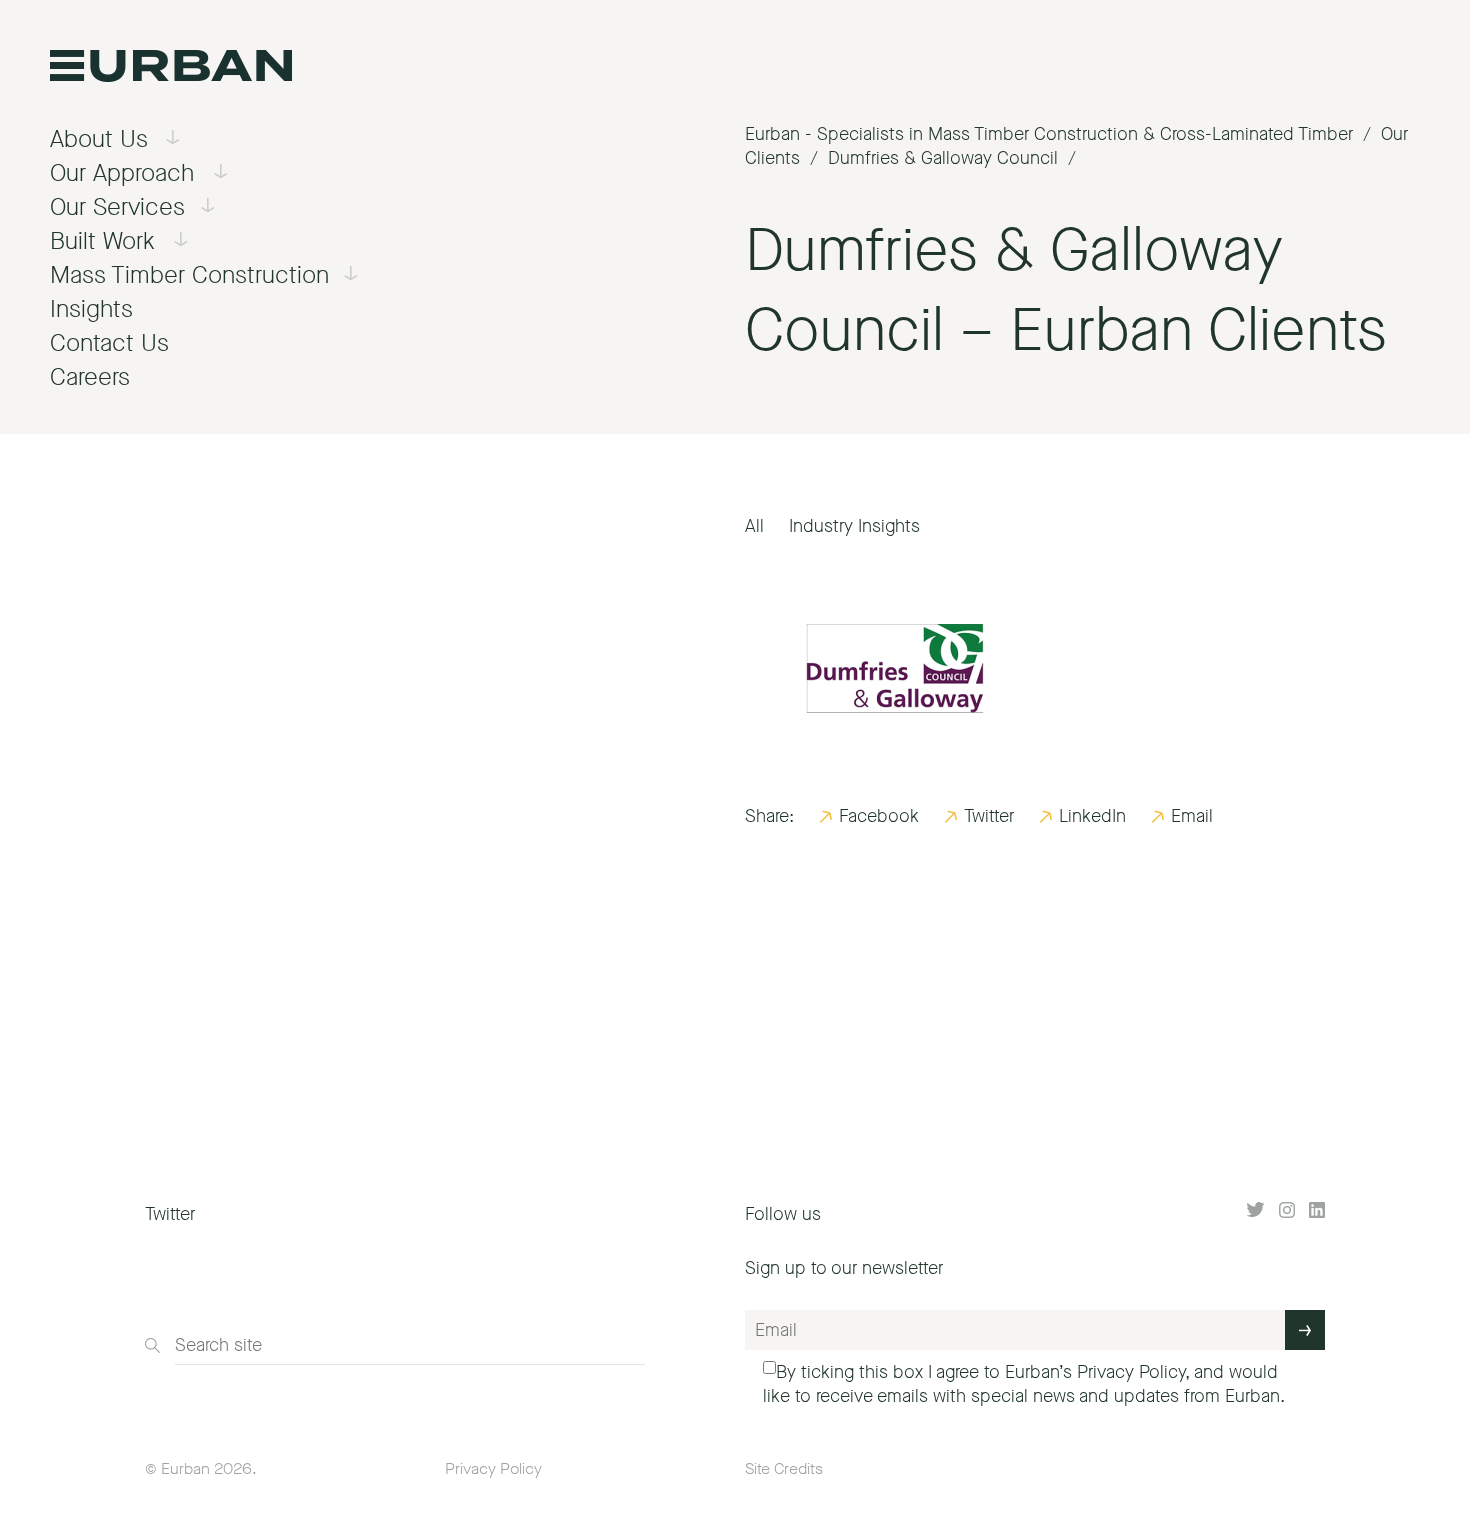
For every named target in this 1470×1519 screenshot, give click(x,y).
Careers (90, 377)
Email (1192, 816)
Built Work (102, 241)
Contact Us (109, 343)
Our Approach (122, 173)
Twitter (989, 816)
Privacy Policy (1131, 1372)
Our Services (117, 207)
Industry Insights (854, 526)
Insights (91, 309)
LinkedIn (1092, 816)
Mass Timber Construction (189, 275)
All (754, 526)
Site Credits (784, 1468)
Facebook (879, 816)
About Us (99, 139)
